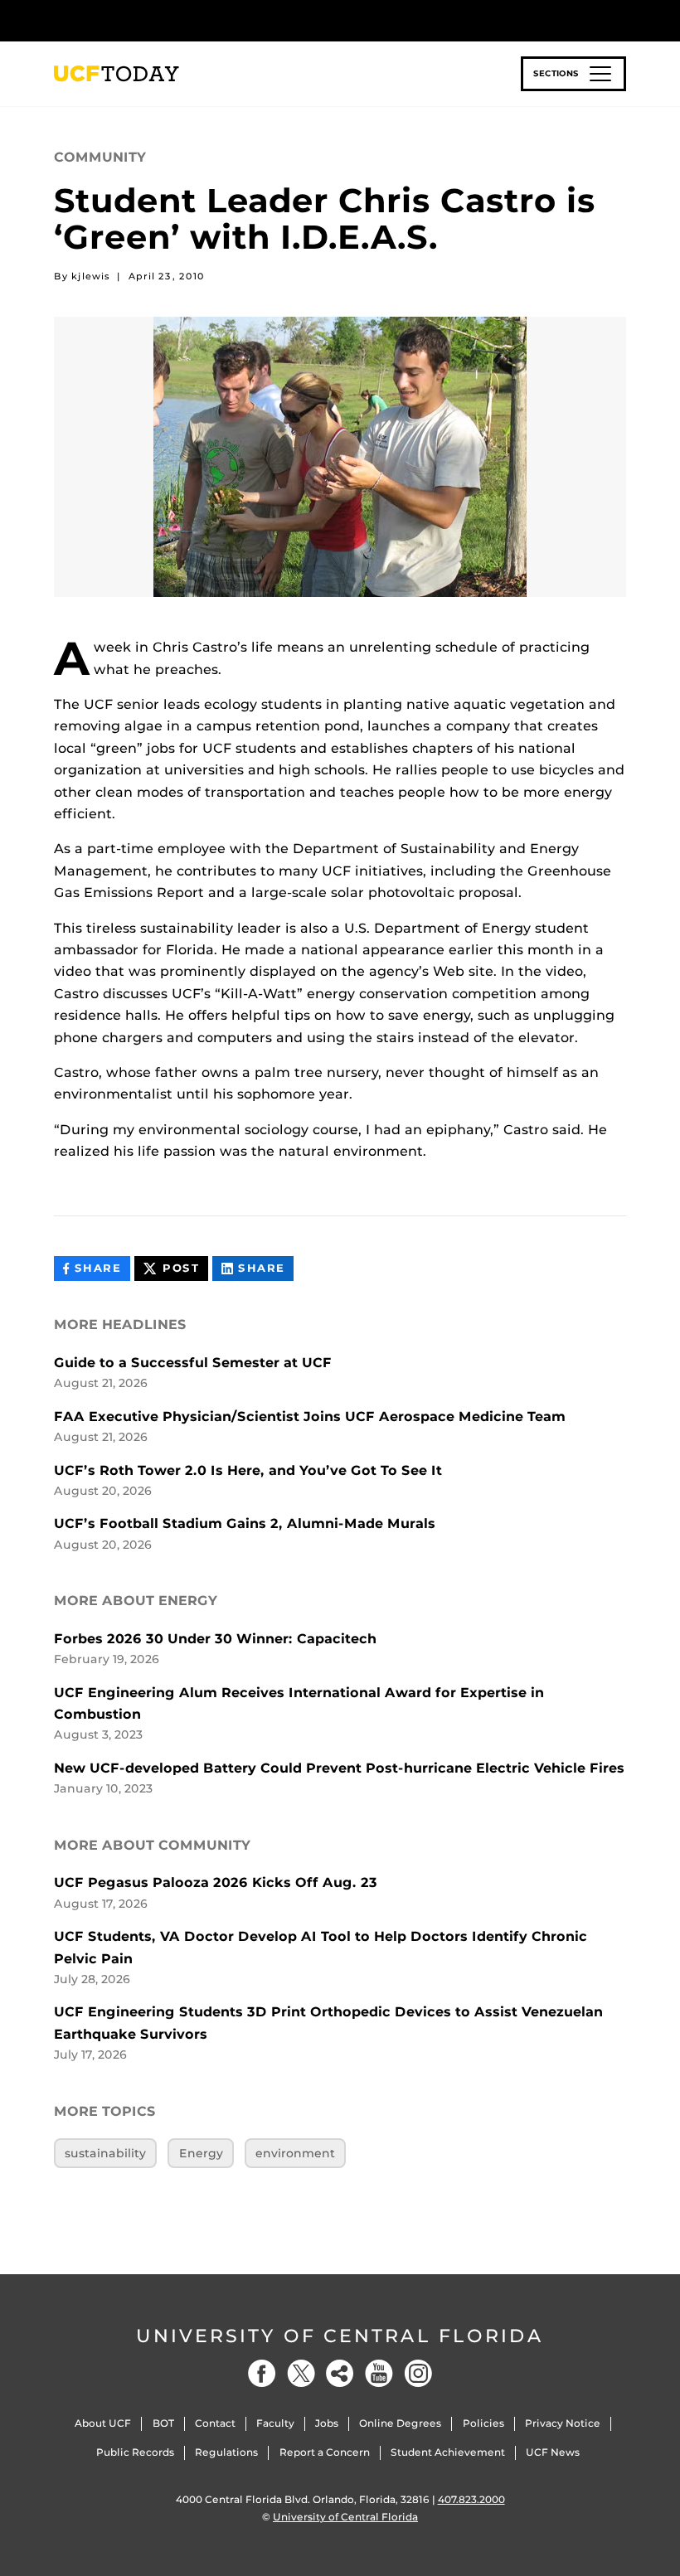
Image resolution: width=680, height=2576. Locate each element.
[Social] (340, 2373)
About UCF (103, 2423)
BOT (163, 2423)
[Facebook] (262, 2373)
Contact (215, 2423)
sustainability (105, 2153)
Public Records (135, 2452)
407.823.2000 (471, 2499)
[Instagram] (418, 2373)
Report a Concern (325, 2452)
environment (295, 2153)
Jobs (327, 2423)
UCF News (553, 2452)
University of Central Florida (340, 2336)
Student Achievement (448, 2452)
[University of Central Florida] (164, 20)
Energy (201, 2153)
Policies (483, 2423)
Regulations (226, 2452)
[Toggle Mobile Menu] (622, 19)
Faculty (275, 2423)
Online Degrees (400, 2423)
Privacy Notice (563, 2423)
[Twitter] (301, 2373)
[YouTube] (379, 2373)
